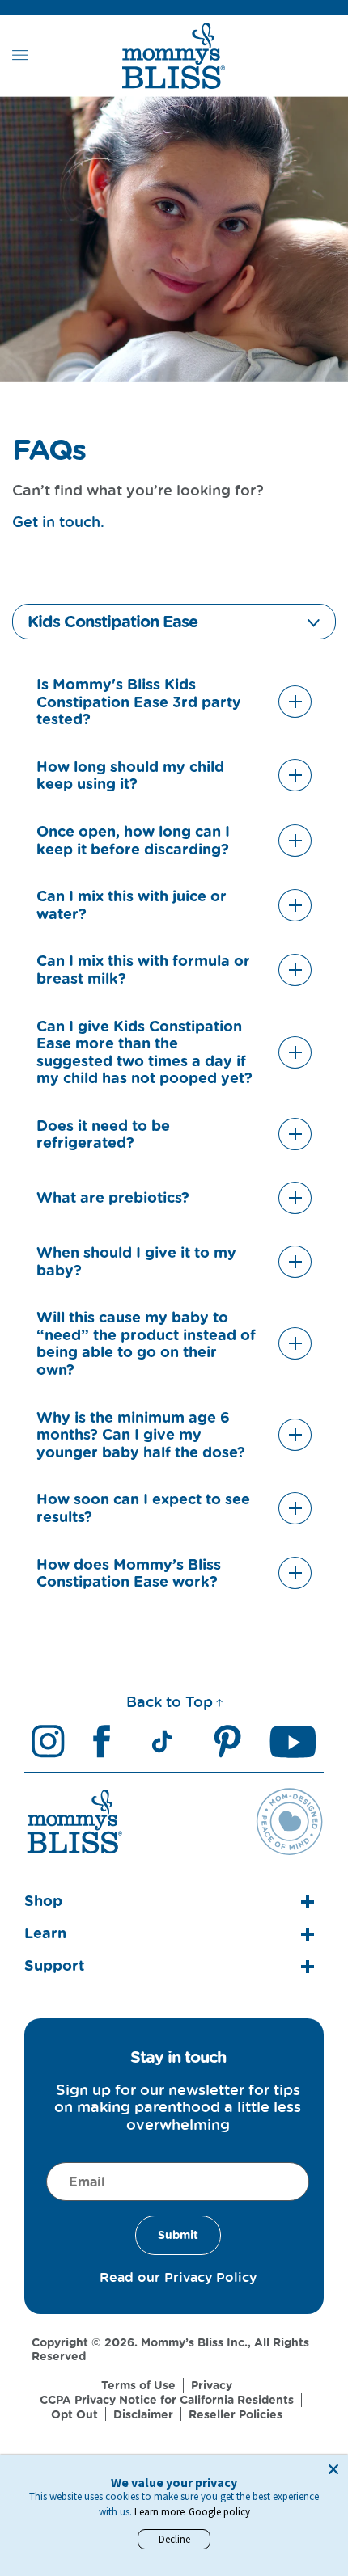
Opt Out (74, 2414)
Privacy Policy (210, 2277)
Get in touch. (58, 521)
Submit (178, 2235)
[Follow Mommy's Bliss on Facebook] (101, 1741)
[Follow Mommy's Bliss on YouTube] (293, 1741)
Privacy (212, 2385)
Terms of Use (138, 2385)
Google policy (219, 2512)
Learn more (159, 2512)
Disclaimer (143, 2414)
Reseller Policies (236, 2414)
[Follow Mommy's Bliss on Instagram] (48, 1741)
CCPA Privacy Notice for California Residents (167, 2400)
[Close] (333, 2469)
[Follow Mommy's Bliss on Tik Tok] (162, 1741)
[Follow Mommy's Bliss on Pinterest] (227, 1741)
